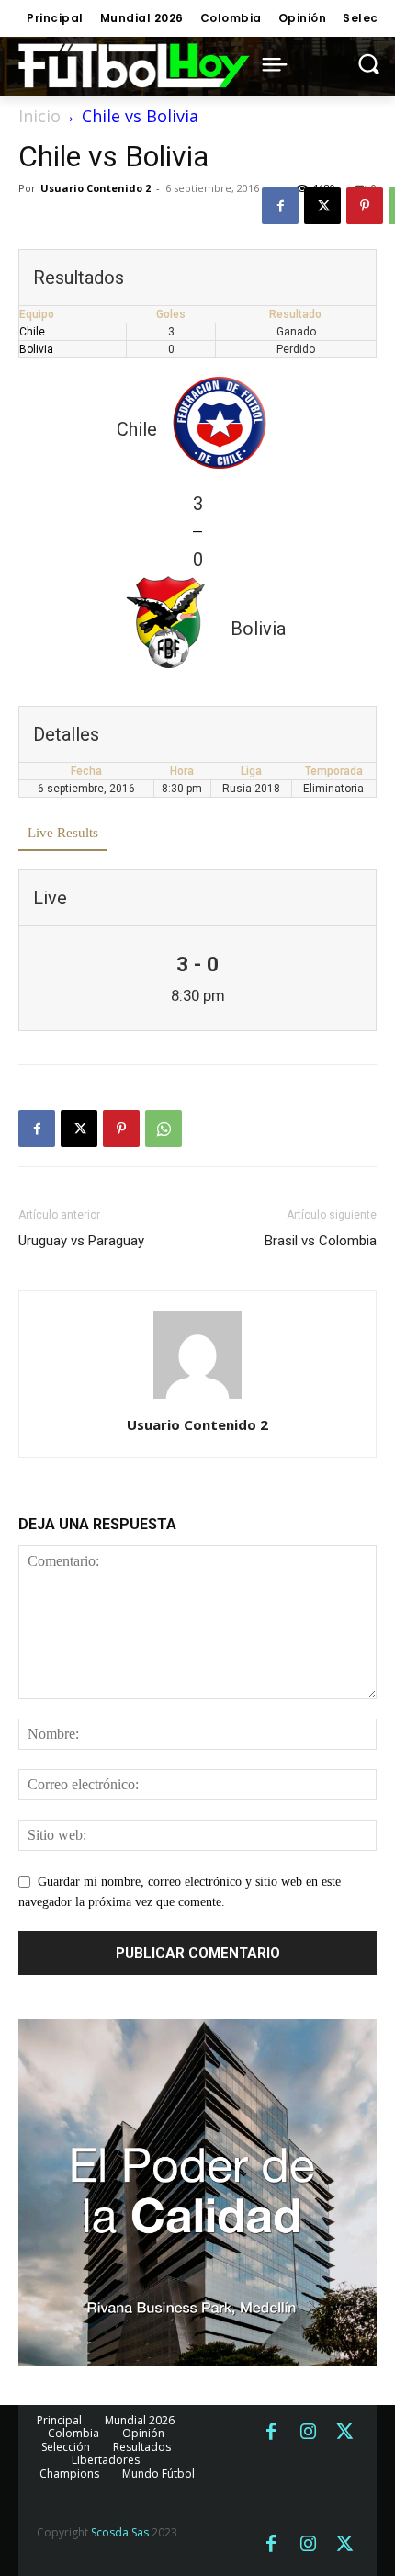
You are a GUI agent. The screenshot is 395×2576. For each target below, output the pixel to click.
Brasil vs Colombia (321, 1241)
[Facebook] (280, 206)
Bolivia (36, 349)
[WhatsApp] (164, 1129)
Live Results (63, 833)
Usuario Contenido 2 (96, 188)
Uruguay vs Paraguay (81, 1241)
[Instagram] (308, 2433)
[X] (322, 206)
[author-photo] (197, 1399)
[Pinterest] (365, 206)
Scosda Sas (120, 2532)
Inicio (39, 116)
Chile (32, 332)
